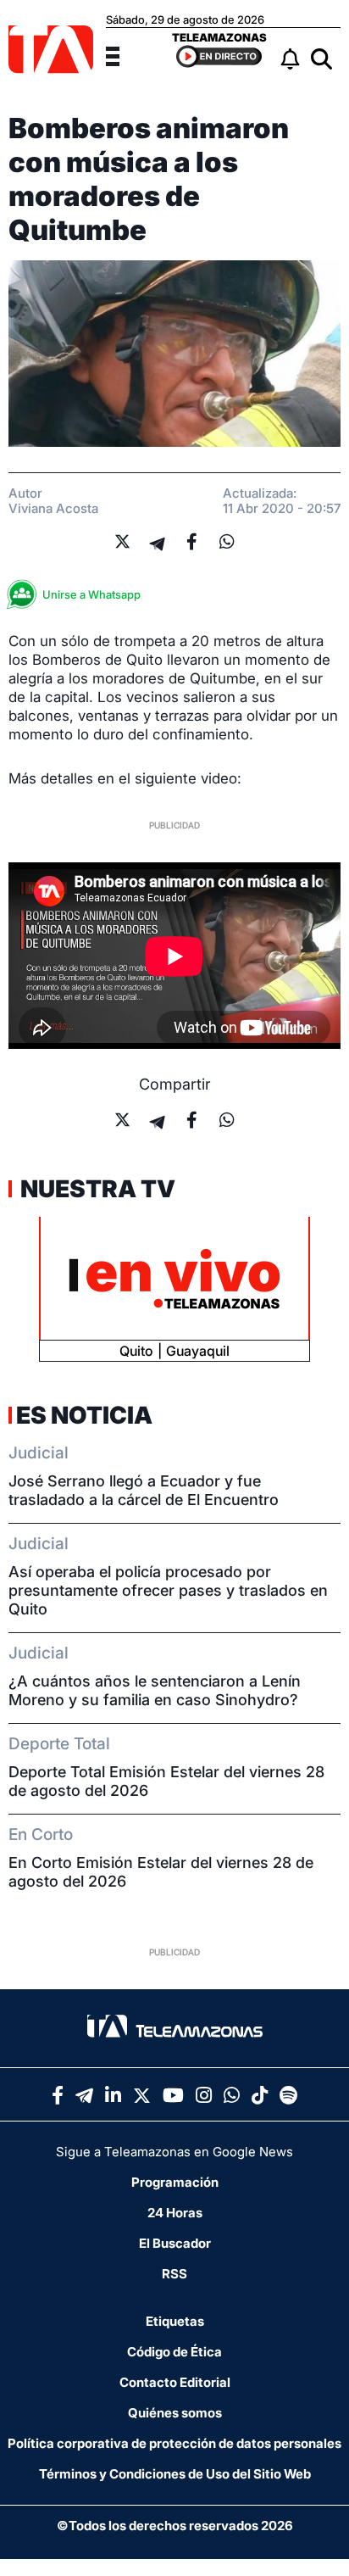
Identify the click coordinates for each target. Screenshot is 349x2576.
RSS (174, 2274)
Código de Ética (174, 2352)
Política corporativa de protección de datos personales (174, 2443)
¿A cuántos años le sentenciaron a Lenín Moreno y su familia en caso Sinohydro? (155, 1690)
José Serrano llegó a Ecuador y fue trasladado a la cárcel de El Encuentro (144, 1490)
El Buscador (175, 2243)
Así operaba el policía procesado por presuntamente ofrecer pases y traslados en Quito (168, 1590)
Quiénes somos (175, 2413)
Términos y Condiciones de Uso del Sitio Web (175, 2474)
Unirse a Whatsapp (91, 594)
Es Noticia (84, 1415)
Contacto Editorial (175, 2382)
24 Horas (175, 2213)
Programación (175, 2182)
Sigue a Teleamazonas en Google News (174, 2152)
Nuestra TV (96, 1189)
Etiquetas (175, 2321)
